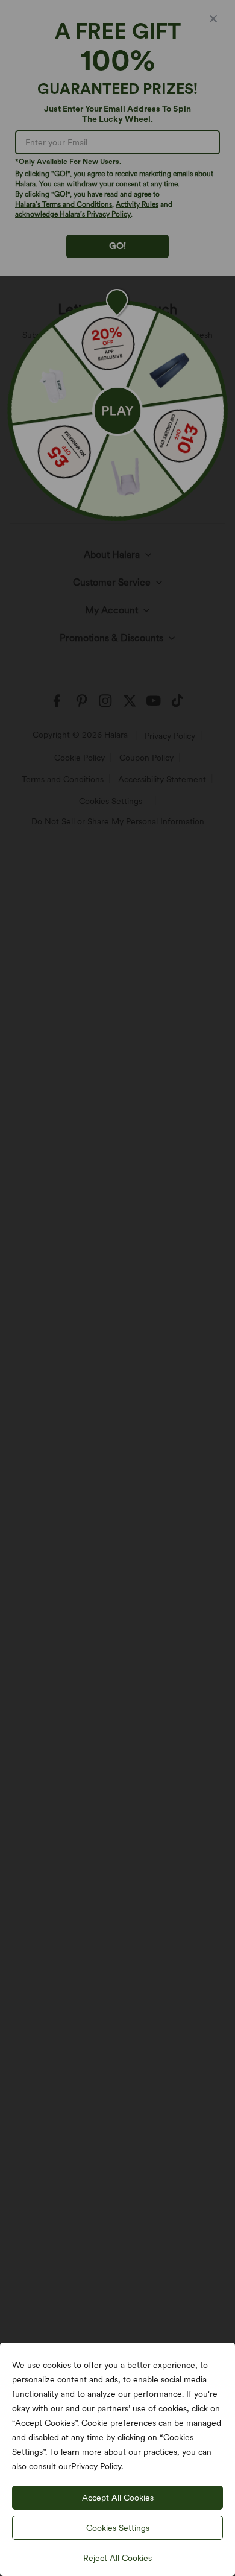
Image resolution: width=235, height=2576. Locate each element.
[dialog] (117, 1288)
